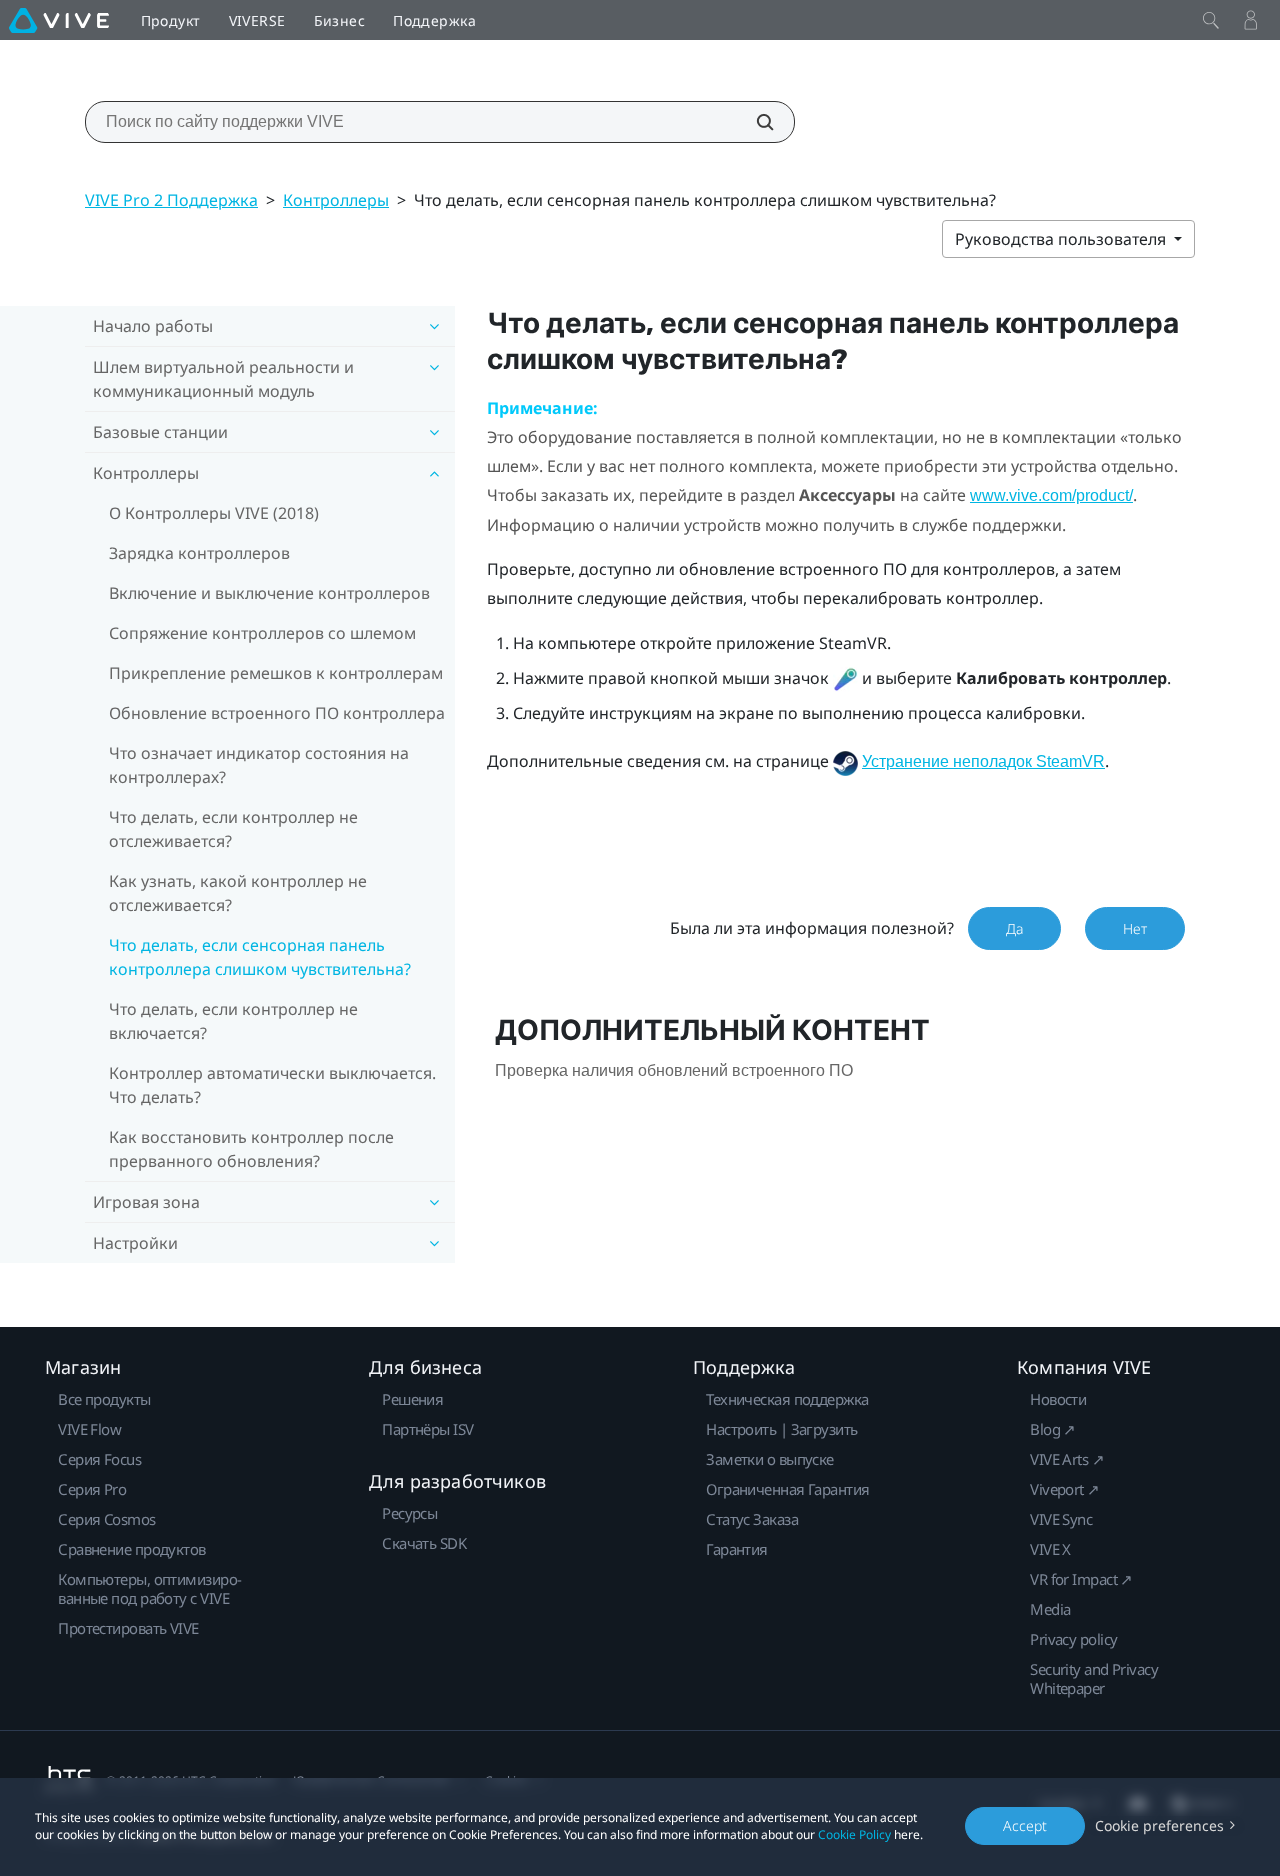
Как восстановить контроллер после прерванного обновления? (251, 1149)
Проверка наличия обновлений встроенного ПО (674, 1070)
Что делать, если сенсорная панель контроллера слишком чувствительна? (260, 957)
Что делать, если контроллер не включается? (233, 1021)
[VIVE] (59, 20)
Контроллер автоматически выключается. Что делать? (272, 1085)
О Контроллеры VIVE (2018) (214, 513)
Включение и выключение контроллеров (269, 593)
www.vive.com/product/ (1051, 495)
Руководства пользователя (1062, 239)
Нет (1135, 928)
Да (1014, 928)
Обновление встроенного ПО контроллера (277, 713)
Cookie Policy (854, 1834)
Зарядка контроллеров (199, 553)
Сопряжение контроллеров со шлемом (262, 633)
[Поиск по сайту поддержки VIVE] (754, 122)
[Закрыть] (1211, 20)
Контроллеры (336, 200)
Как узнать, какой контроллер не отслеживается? (238, 893)
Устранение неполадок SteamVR (983, 761)
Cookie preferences (1159, 1825)
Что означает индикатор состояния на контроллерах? (259, 765)
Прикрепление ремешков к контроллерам (276, 673)
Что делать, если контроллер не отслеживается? (233, 829)
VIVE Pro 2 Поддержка (171, 200)
